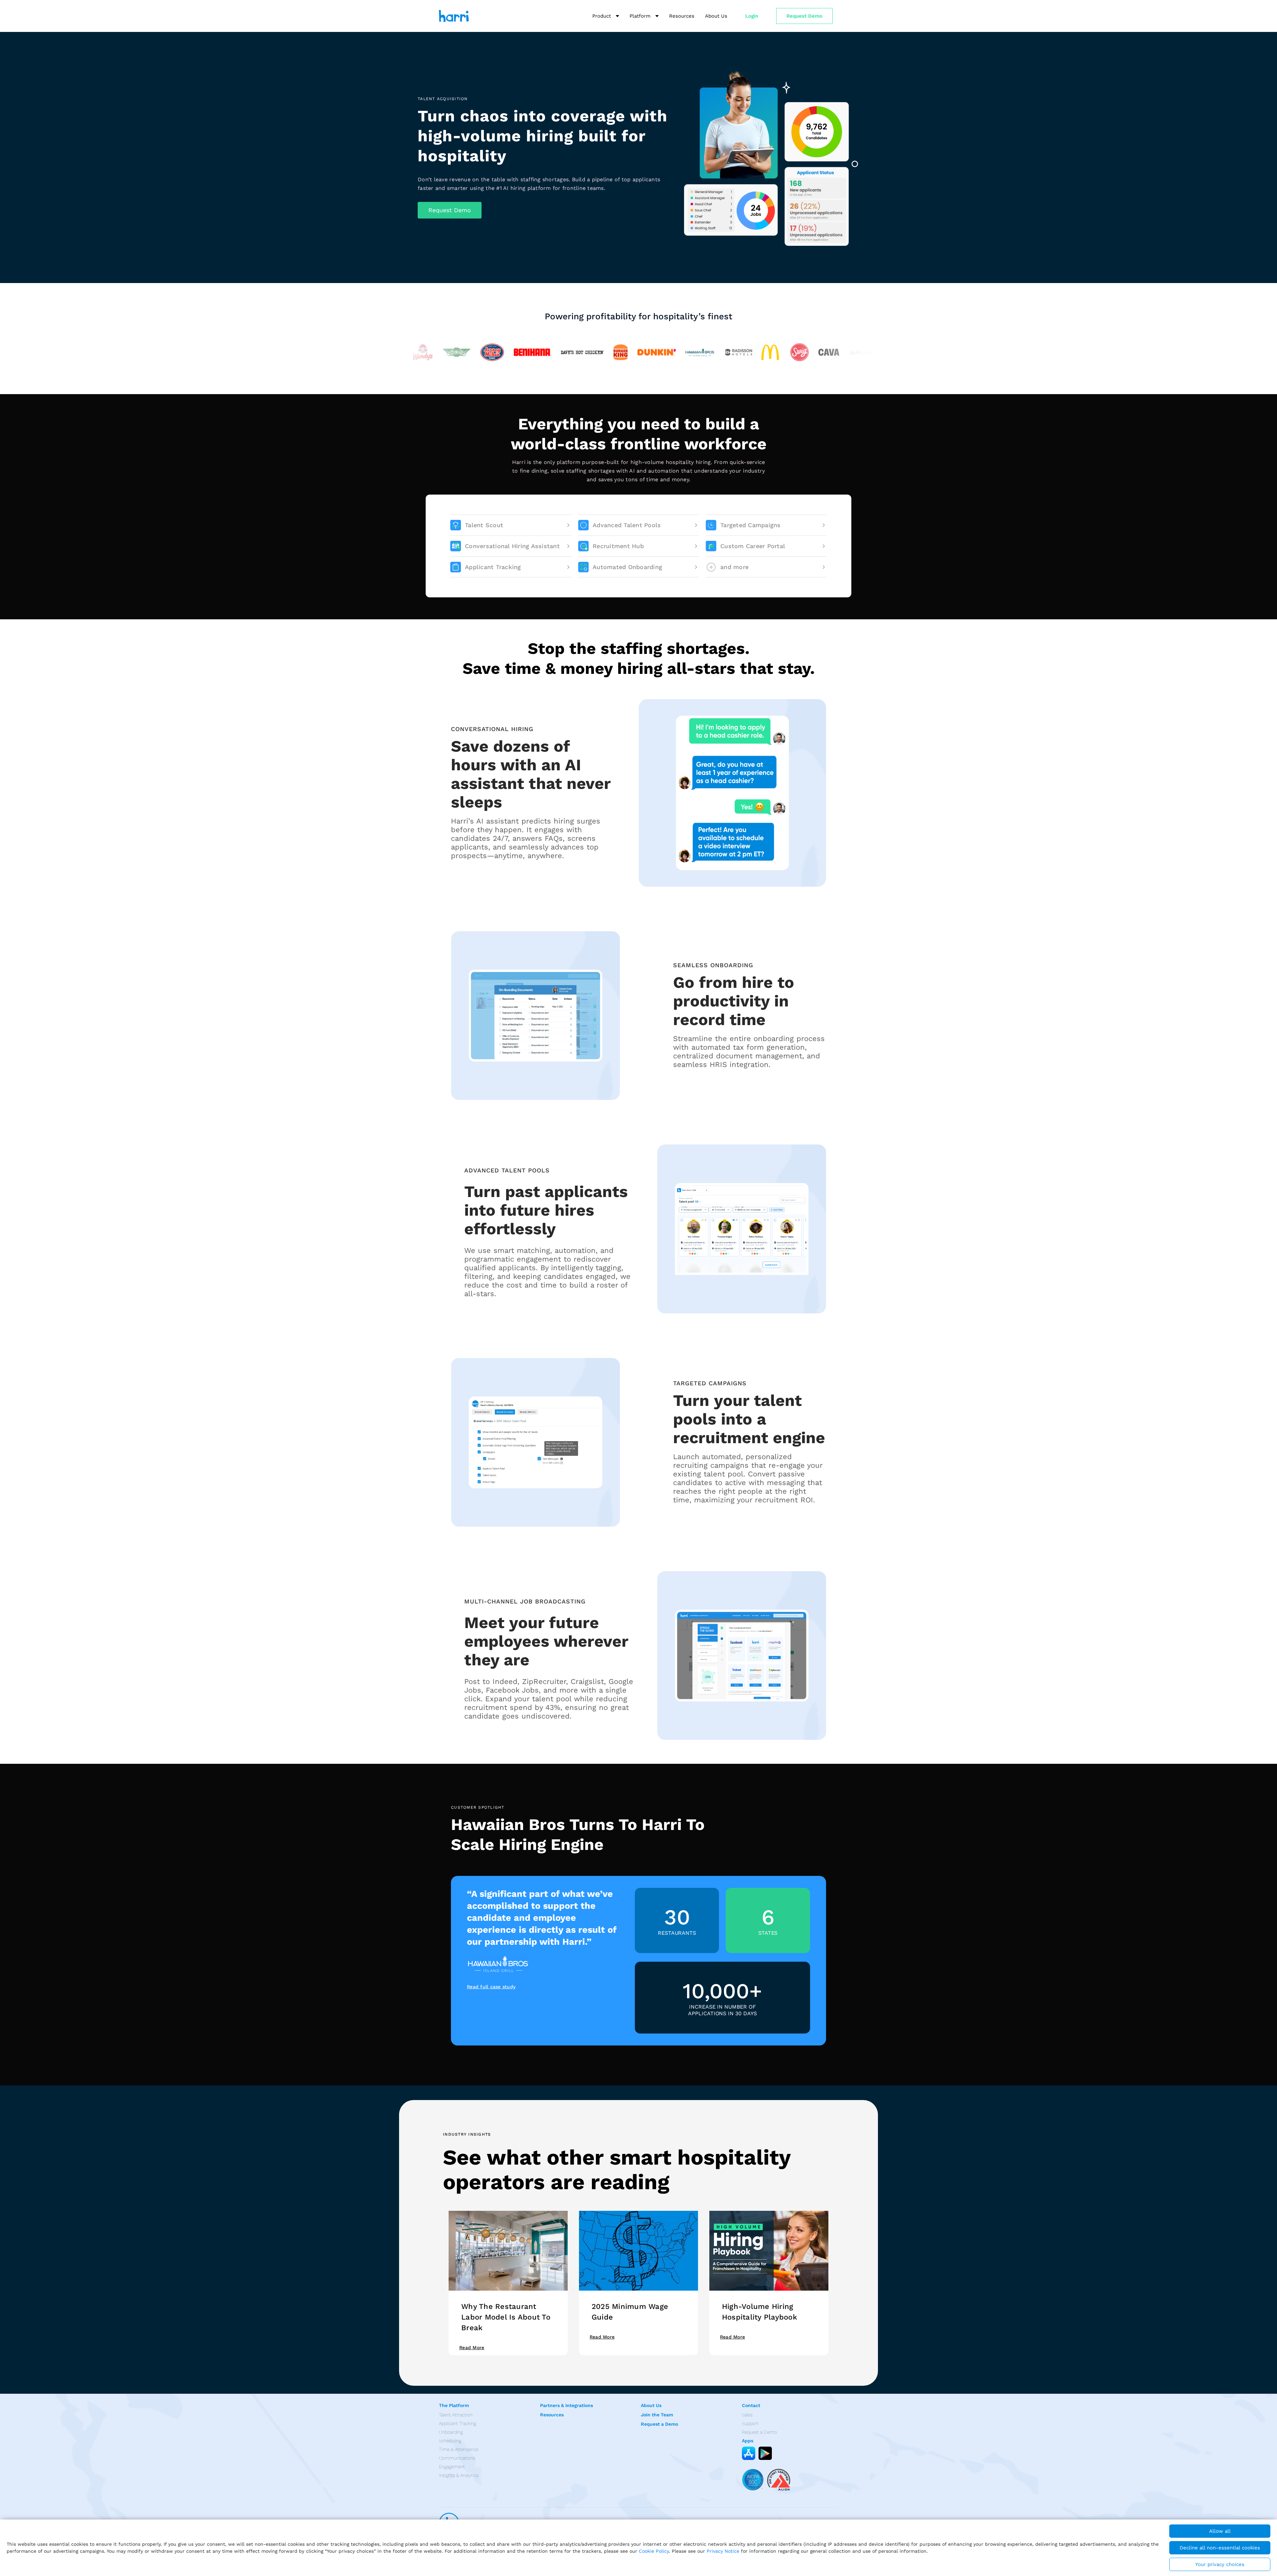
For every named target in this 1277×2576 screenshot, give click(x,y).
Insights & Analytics (459, 2475)
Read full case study (491, 1987)
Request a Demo (659, 2424)
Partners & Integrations (567, 2405)
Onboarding (451, 2432)
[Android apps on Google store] (765, 2453)
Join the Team (657, 2415)
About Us (651, 2405)
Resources (552, 2415)
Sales (747, 2415)
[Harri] (454, 16)
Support (750, 2423)
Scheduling (450, 2441)
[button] (450, 210)
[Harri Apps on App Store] (749, 2453)
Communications (457, 2458)
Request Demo (804, 16)
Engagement (452, 2467)
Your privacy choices (1220, 2564)
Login (752, 16)
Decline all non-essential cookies (1220, 2548)
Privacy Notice (723, 2551)
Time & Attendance (459, 2449)
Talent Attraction (456, 2415)
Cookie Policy (654, 2551)
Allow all (1220, 2531)
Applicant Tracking (458, 2423)
